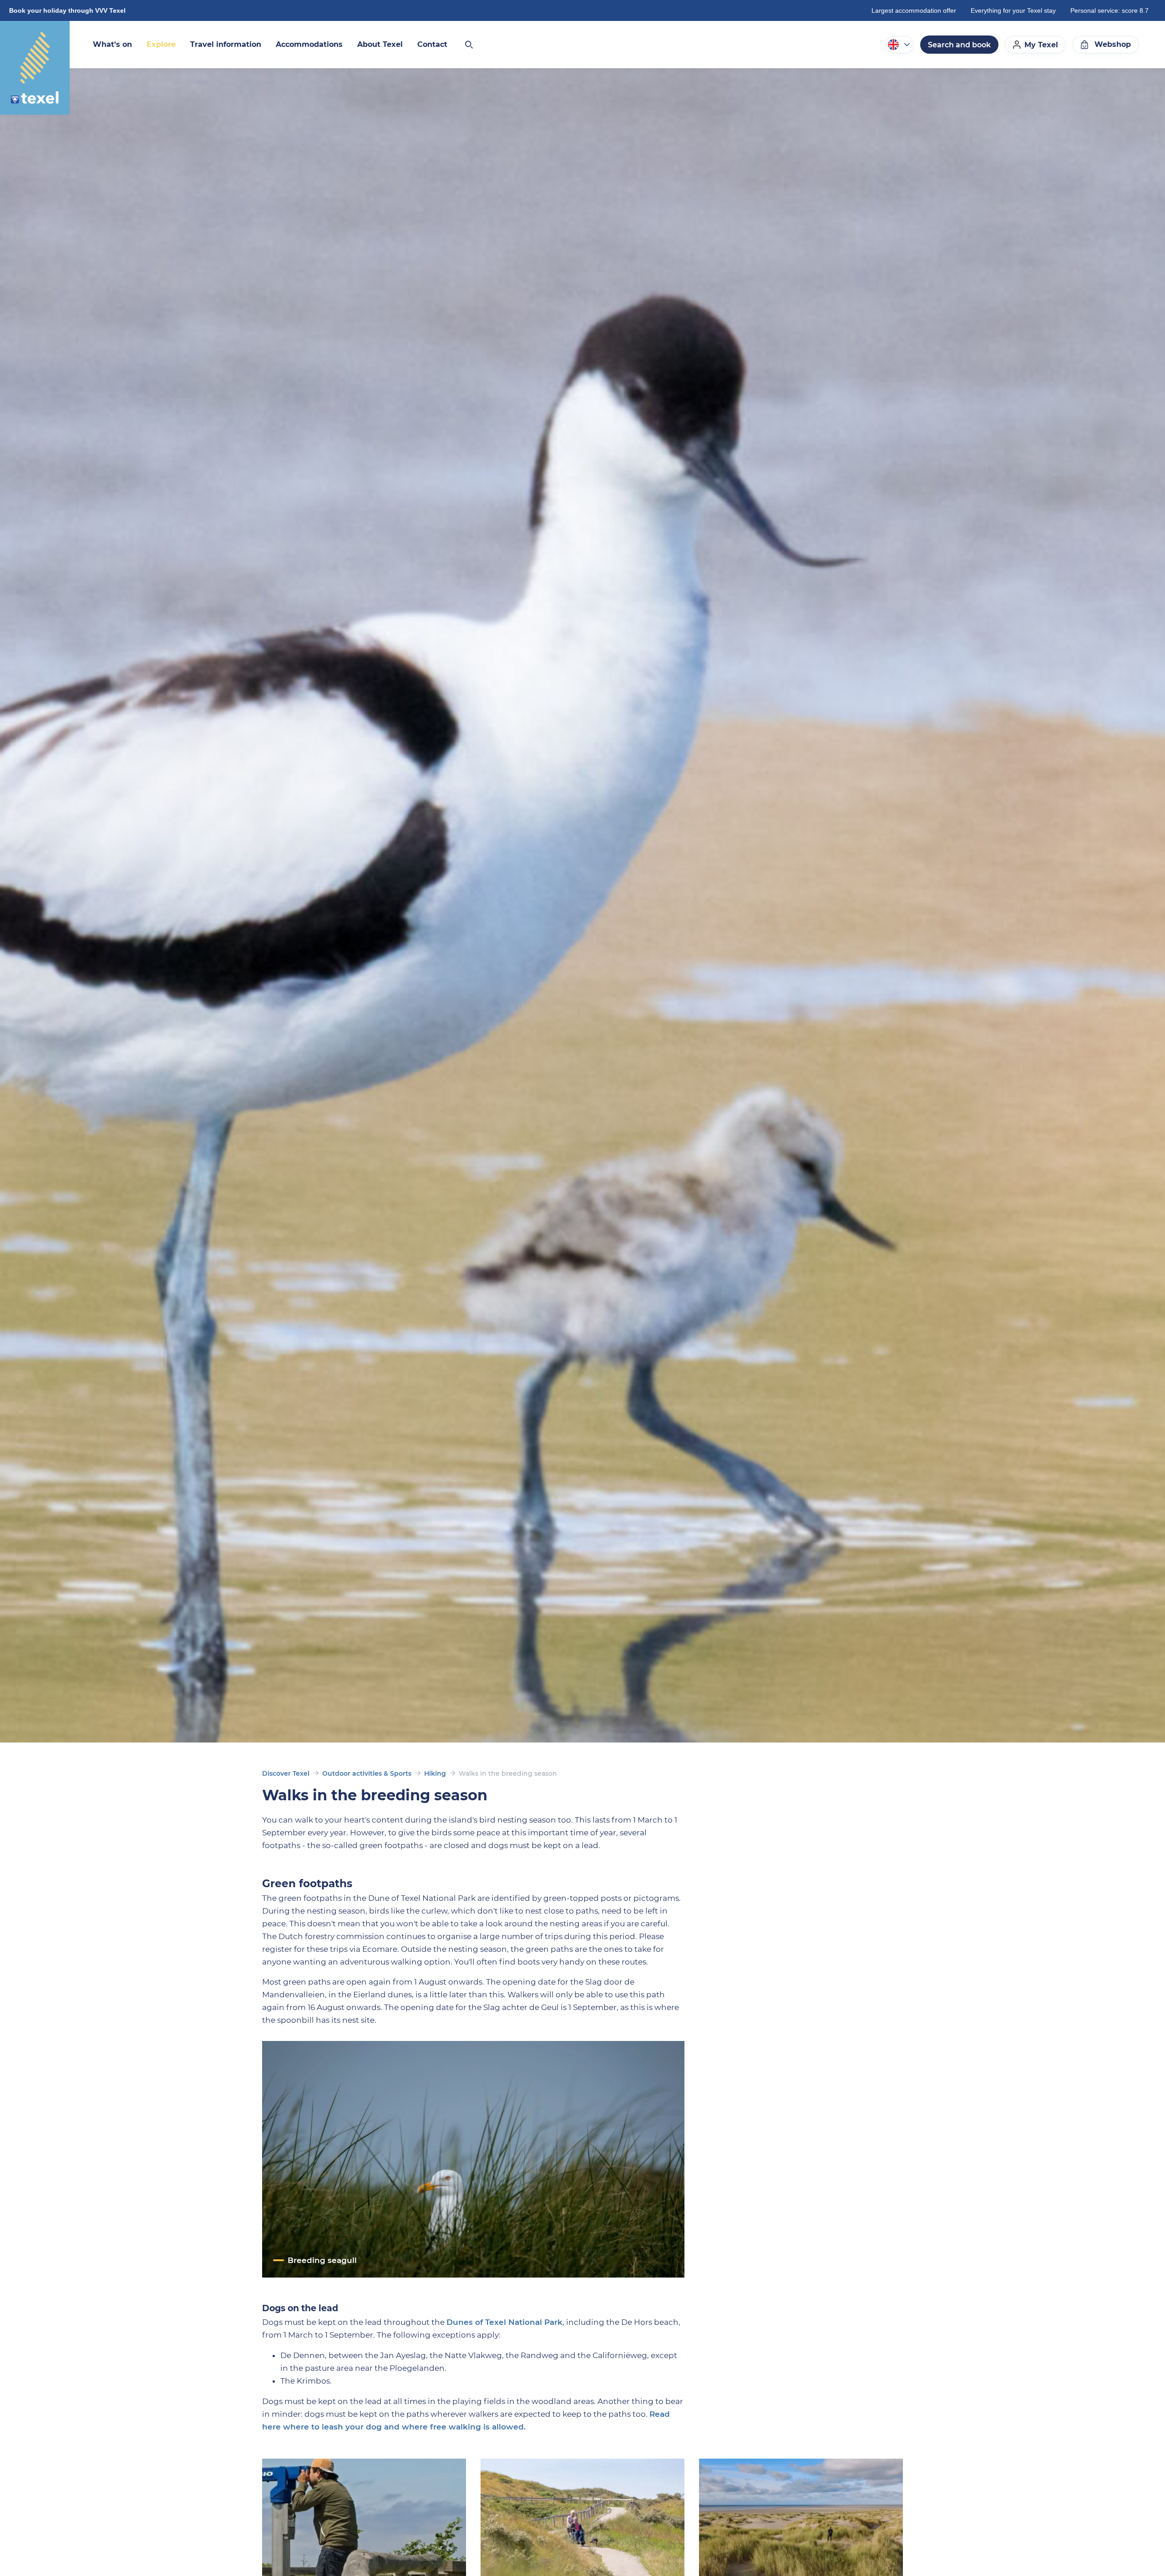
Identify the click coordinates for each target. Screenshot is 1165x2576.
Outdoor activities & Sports (367, 1773)
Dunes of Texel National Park (504, 2322)
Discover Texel (286, 1773)
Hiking (435, 1773)
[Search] (468, 45)
